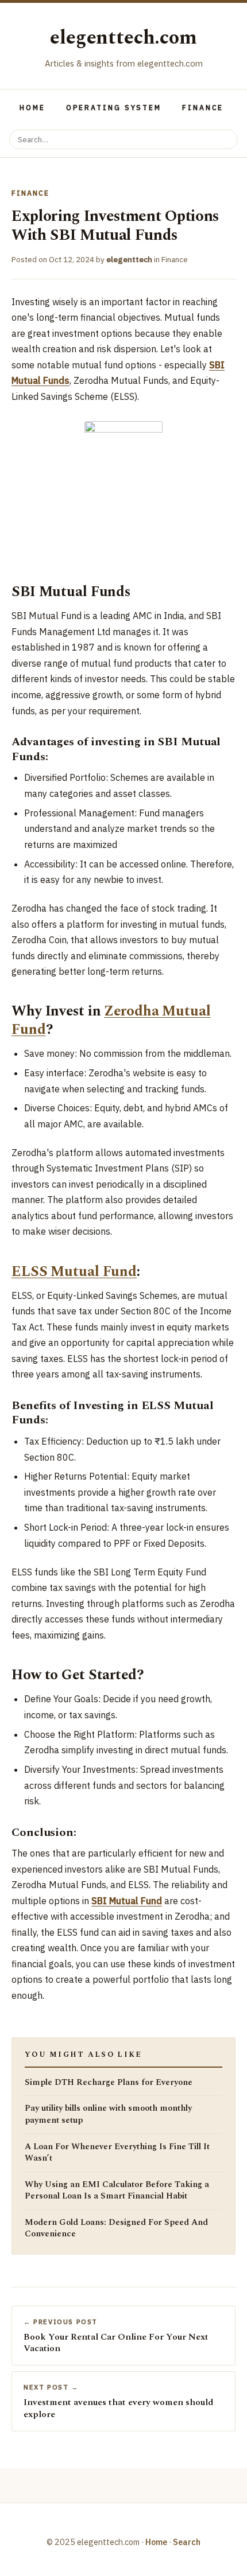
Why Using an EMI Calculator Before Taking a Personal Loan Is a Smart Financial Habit (117, 2191)
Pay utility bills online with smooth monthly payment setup (108, 2114)
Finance (203, 108)
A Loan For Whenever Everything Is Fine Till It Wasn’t (117, 2153)
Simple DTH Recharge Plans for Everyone (109, 2083)
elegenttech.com (123, 38)
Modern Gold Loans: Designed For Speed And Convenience (116, 2229)
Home (32, 108)
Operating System (114, 108)
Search (187, 2542)
